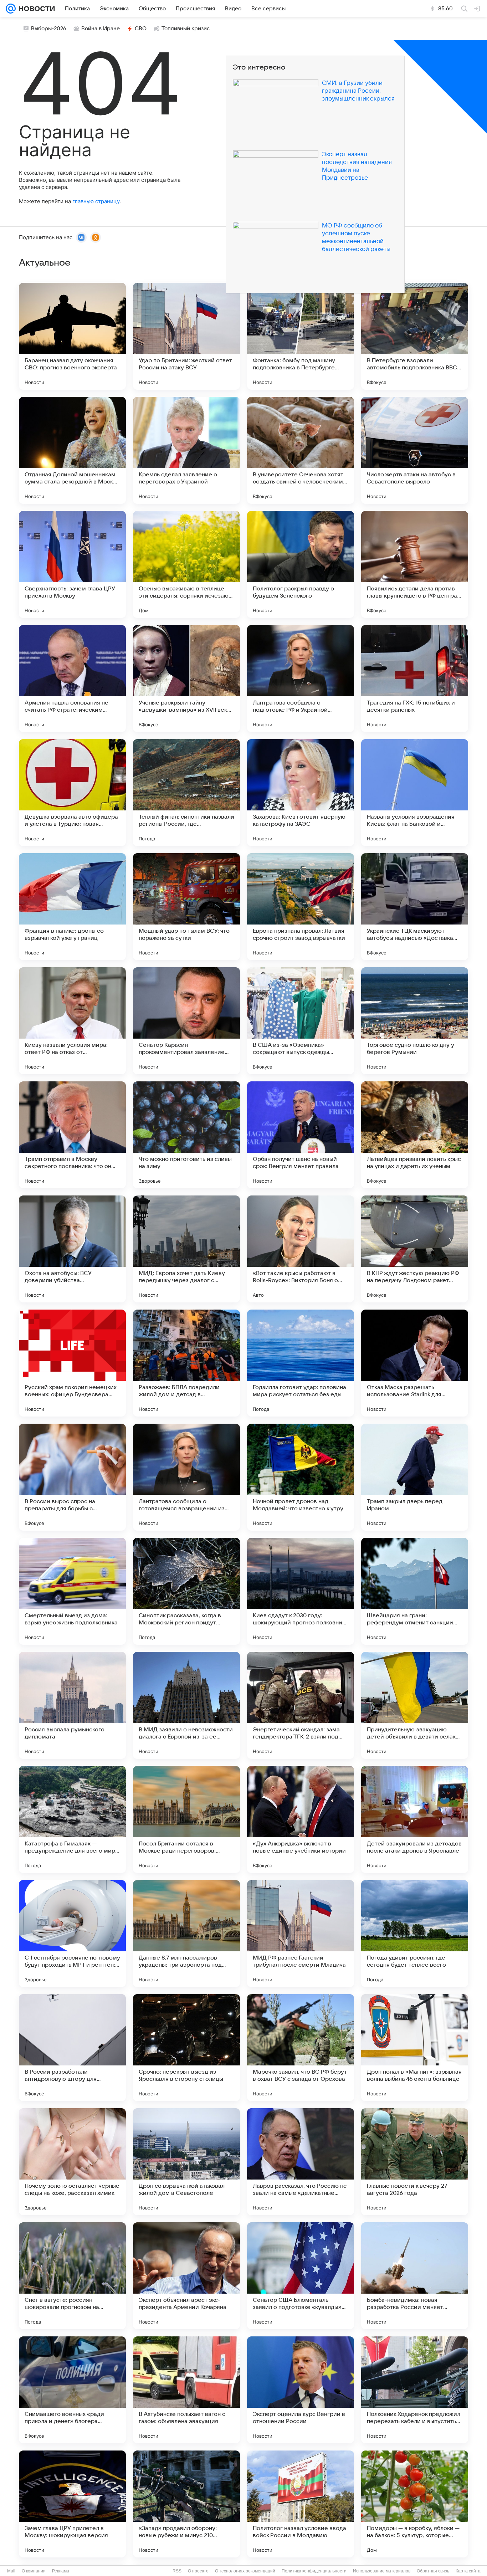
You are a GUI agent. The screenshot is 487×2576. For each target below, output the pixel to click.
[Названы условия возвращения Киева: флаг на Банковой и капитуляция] (415, 793)
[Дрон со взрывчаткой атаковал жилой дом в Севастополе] (186, 2162)
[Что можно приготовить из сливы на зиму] (186, 1135)
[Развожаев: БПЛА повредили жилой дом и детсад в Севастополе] (186, 1363)
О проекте (198, 2571)
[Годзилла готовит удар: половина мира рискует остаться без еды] (301, 1363)
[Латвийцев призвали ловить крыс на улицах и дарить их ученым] (415, 1135)
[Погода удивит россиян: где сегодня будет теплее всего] (415, 1934)
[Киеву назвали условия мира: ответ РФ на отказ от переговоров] (72, 1021)
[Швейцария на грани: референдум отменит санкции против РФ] (415, 1591)
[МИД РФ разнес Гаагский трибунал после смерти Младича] (301, 1934)
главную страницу (96, 201)
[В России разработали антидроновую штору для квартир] (72, 2048)
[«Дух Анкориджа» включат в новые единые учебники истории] (301, 1819)
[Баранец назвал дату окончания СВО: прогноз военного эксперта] (72, 336)
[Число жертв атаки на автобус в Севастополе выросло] (415, 450)
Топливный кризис (186, 29)
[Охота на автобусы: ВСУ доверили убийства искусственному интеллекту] (72, 1249)
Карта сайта (468, 2571)
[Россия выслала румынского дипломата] (72, 1705)
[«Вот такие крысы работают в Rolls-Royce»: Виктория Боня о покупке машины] (301, 1249)
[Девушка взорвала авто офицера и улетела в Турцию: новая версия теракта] (72, 793)
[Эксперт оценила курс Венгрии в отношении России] (301, 2390)
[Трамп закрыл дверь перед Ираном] (415, 1477)
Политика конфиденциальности (314, 2571)
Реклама (61, 2571)
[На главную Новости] (35, 9)
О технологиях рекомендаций (245, 2571)
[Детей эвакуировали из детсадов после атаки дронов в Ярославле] (415, 1819)
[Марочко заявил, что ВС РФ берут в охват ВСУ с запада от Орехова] (301, 2048)
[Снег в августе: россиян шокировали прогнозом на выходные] (72, 2276)
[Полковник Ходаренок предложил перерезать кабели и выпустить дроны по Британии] (415, 2390)
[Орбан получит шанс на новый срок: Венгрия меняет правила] (301, 1135)
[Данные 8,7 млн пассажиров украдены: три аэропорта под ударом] (186, 1934)
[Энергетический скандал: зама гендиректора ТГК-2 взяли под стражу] (301, 1705)
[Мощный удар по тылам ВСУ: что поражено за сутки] (186, 907)
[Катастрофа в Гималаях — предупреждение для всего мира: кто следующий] (72, 1819)
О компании (34, 2571)
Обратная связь (433, 2571)
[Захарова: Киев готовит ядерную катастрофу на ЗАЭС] (301, 793)
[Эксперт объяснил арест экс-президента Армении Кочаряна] (186, 2276)
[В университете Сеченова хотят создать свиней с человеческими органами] (301, 450)
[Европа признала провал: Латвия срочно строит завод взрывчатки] (301, 907)
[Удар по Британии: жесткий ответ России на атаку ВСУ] (186, 336)
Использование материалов (382, 2571)
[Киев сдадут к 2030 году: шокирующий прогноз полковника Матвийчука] (301, 1591)
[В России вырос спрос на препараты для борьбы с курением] (72, 1477)
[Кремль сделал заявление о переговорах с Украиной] (186, 450)
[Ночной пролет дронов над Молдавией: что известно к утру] (301, 1477)
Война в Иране (101, 29)
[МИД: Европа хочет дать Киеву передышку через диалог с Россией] (186, 1249)
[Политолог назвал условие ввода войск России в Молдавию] (301, 2504)
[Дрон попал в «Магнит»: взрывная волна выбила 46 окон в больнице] (415, 2048)
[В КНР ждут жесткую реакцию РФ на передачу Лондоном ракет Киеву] (415, 1249)
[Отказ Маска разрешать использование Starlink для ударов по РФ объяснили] (415, 1363)
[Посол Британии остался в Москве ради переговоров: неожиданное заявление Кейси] (186, 1819)
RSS (177, 2571)
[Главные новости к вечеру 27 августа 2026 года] (415, 2162)
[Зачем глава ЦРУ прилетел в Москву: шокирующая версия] (72, 2504)
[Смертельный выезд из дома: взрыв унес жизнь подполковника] (72, 1591)
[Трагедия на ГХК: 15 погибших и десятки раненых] (415, 678)
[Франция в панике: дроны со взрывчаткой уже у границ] (72, 907)
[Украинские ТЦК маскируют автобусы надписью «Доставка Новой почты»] (415, 907)
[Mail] (11, 9)
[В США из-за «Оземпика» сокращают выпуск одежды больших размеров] (301, 1021)
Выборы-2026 (49, 29)
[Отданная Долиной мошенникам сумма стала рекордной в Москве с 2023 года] (72, 450)
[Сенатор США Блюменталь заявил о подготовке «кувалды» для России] (301, 2276)
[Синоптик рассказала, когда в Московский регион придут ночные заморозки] (186, 1591)
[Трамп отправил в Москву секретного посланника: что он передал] (72, 1135)
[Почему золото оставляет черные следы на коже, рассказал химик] (72, 2162)
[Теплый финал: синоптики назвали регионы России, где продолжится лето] (186, 793)
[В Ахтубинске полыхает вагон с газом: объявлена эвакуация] (186, 2390)
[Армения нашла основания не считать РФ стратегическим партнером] (72, 678)
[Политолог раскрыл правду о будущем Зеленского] (301, 564)
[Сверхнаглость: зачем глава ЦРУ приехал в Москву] (72, 564)
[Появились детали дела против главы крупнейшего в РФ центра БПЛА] (415, 564)
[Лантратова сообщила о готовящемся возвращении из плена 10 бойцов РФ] (186, 1477)
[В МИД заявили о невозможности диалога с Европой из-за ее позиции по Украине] (186, 1705)
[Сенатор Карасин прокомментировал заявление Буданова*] (186, 1021)
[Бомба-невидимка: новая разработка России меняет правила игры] (415, 2276)
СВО (141, 29)
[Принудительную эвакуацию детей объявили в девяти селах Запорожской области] (415, 1705)
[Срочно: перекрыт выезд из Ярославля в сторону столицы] (186, 2048)
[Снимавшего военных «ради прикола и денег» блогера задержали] (72, 2390)
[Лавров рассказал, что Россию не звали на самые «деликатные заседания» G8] (301, 2162)
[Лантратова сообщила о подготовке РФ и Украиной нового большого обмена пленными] (301, 678)
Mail (11, 2571)
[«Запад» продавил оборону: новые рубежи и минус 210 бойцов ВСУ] (186, 2504)
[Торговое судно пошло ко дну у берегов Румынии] (415, 1021)
